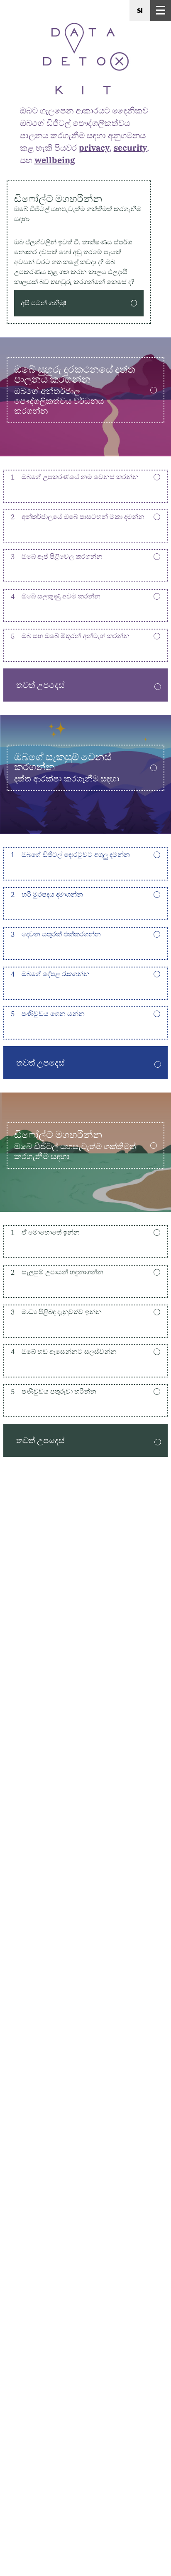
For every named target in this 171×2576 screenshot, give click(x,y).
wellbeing (55, 160)
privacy (94, 148)
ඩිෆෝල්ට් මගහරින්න (78, 208)
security (130, 148)
